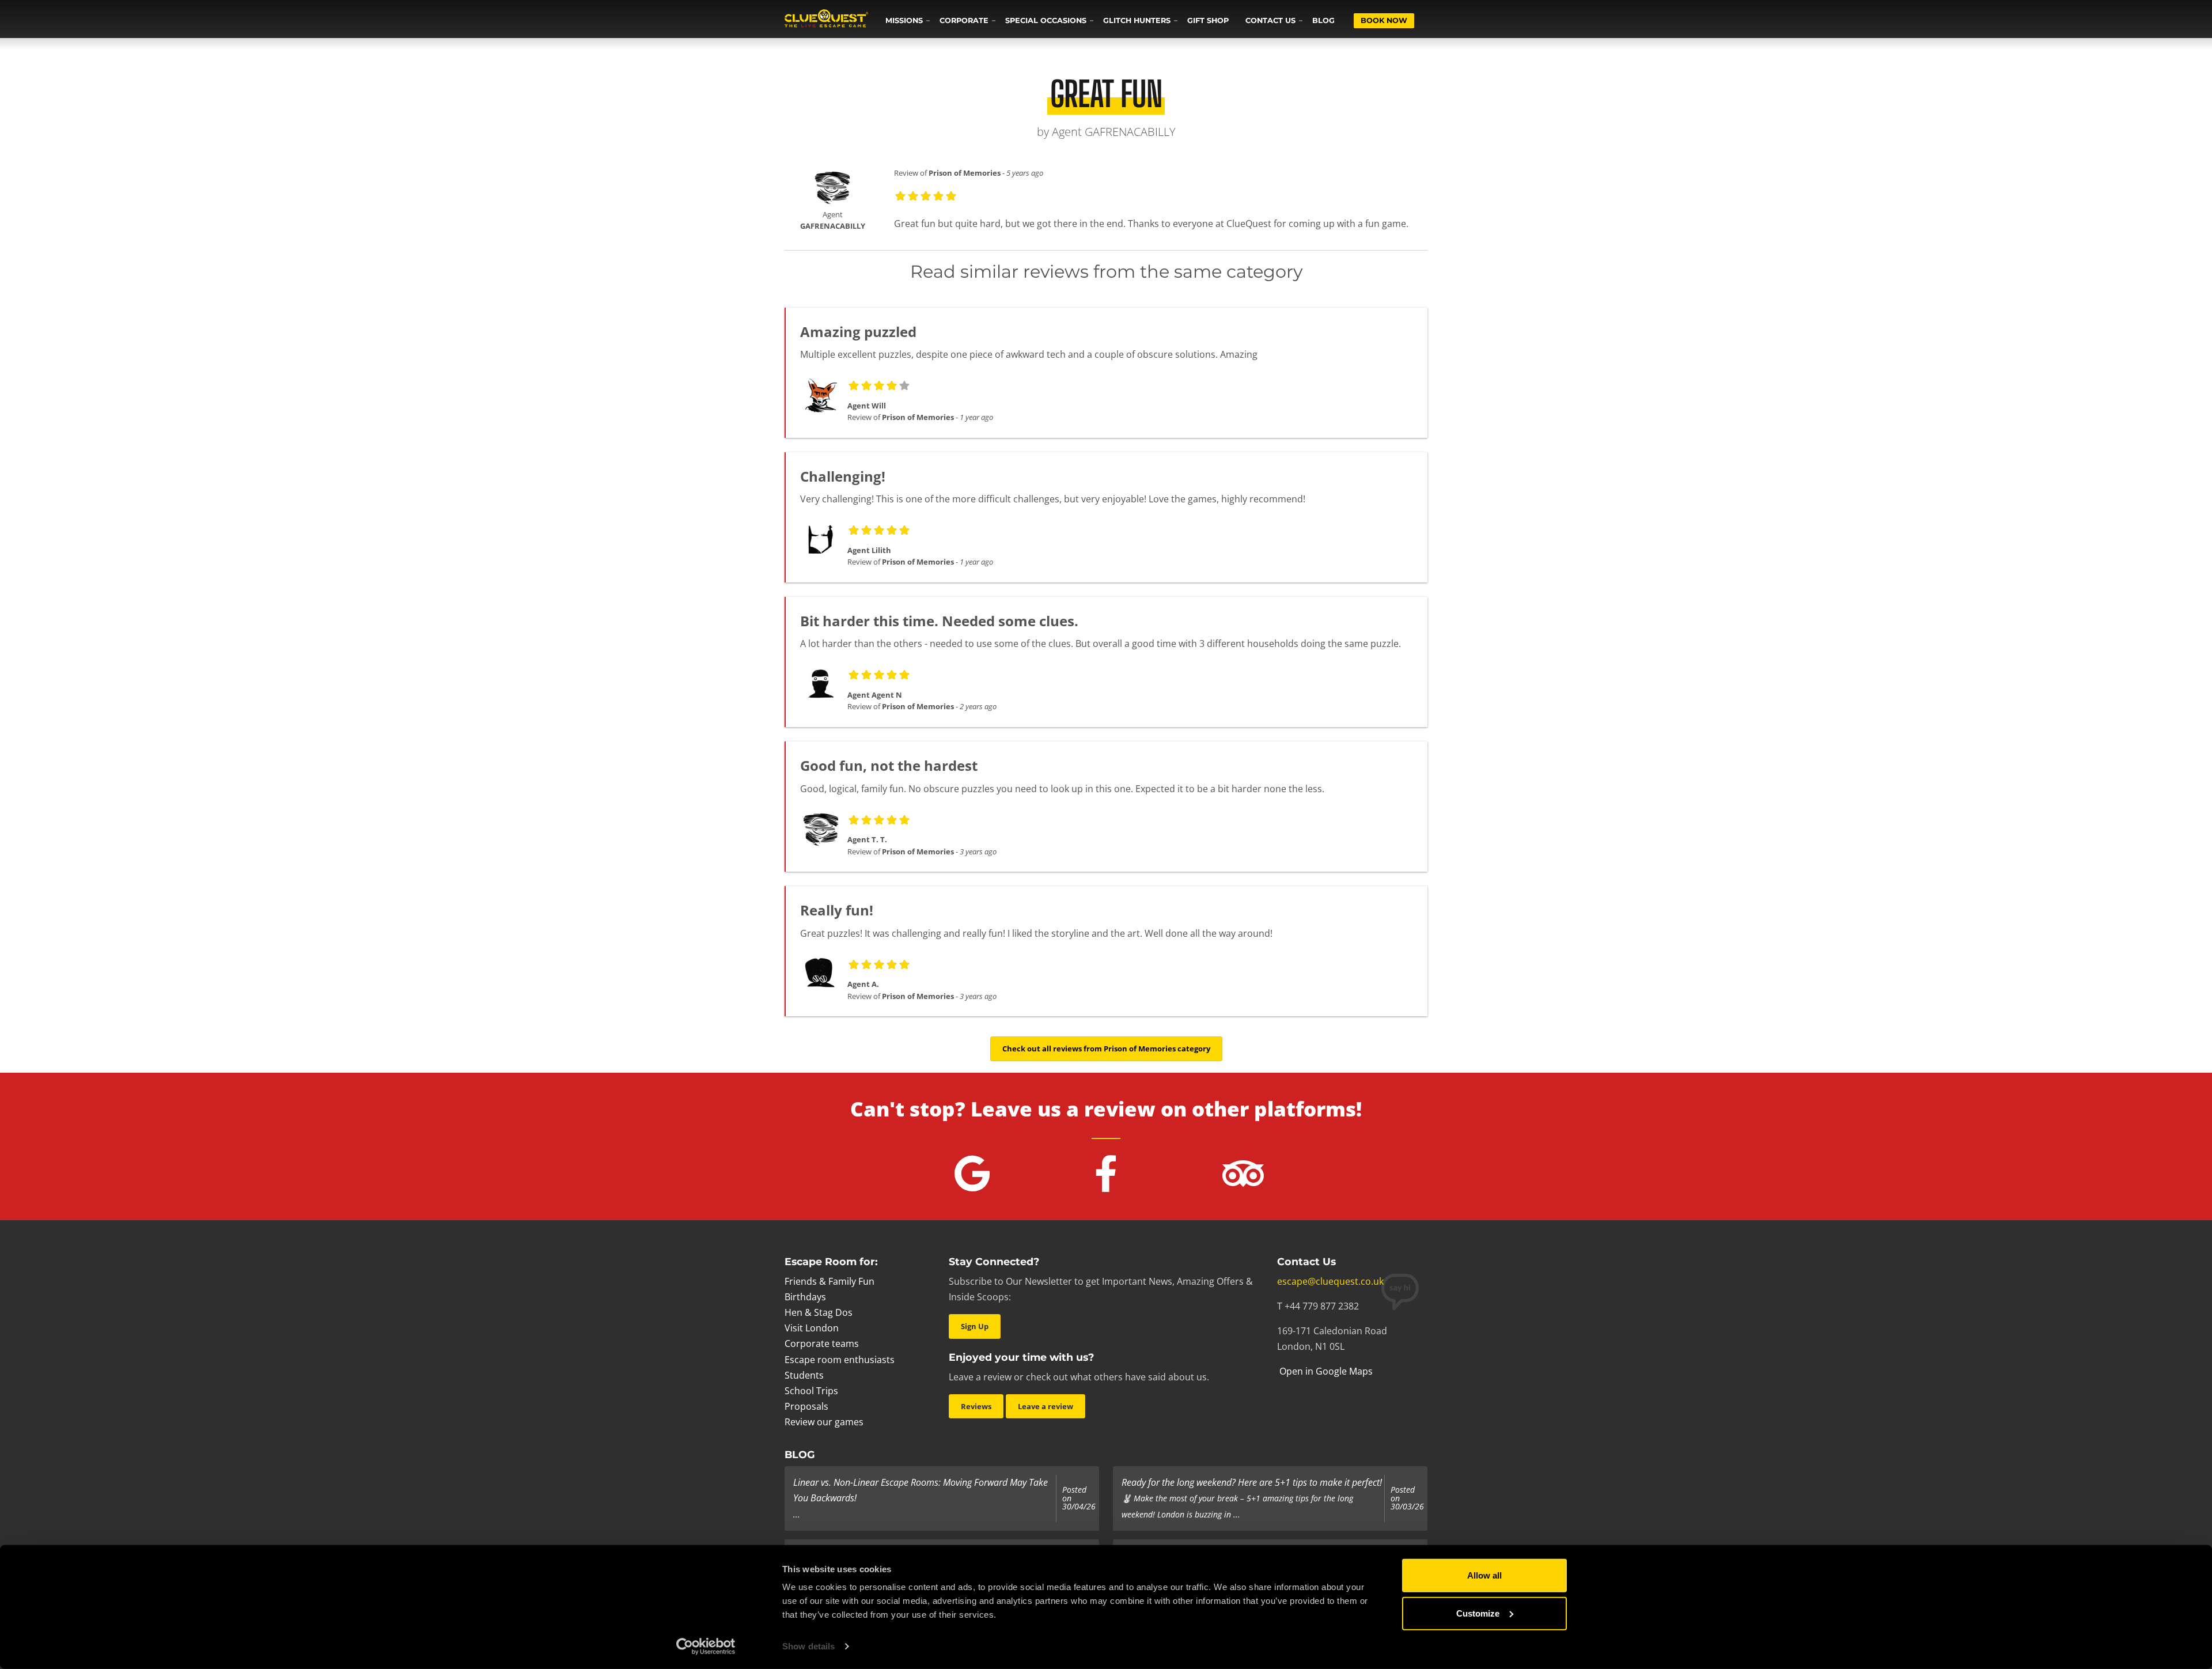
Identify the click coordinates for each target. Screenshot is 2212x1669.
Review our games (824, 1422)
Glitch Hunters (1137, 20)
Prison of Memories (965, 173)
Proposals (806, 1406)
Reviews (976, 1406)
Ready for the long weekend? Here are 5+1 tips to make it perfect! (1252, 1482)
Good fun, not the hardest (889, 765)
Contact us (1270, 20)
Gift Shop (1208, 20)
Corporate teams (822, 1343)
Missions (904, 20)
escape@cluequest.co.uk (1330, 1281)
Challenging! (843, 476)
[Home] (826, 20)
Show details (808, 1646)
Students (804, 1375)
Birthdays (805, 1297)
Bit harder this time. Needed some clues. (939, 621)
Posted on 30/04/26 (1079, 1498)
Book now (1384, 20)
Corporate (964, 20)
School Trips (811, 1391)
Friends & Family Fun (829, 1281)
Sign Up (975, 1326)
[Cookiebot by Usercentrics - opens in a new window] (706, 1647)
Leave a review (1046, 1406)
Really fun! (837, 910)
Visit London (812, 1328)
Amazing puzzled (858, 332)
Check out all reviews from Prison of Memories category (1106, 1049)
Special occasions (1046, 20)
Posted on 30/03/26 (1407, 1498)
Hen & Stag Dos (819, 1312)
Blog (1323, 20)
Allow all (1484, 1575)
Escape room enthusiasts (840, 1360)
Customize (1478, 1613)
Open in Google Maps (1325, 1371)
